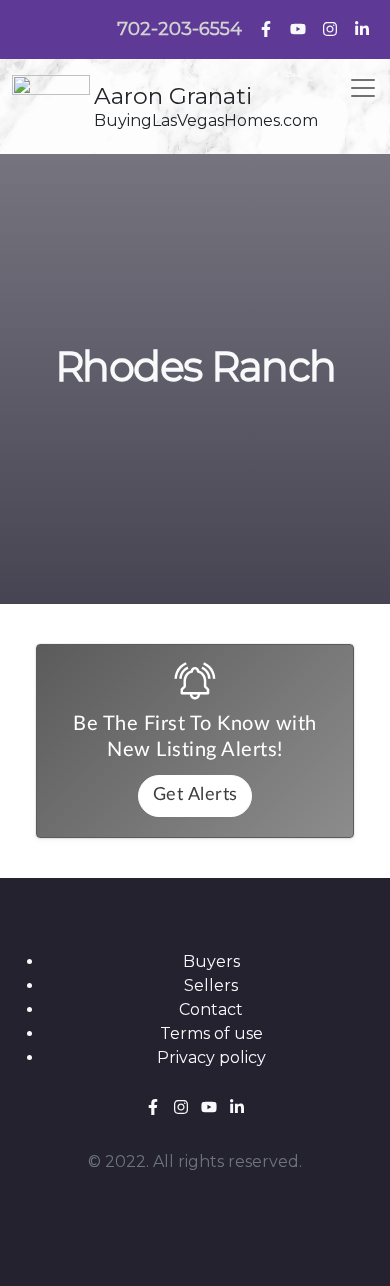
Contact (211, 1009)
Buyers (211, 961)
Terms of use (211, 1033)
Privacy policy (211, 1057)
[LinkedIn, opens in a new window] (362, 28)
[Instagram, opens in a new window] (330, 28)
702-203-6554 (179, 29)
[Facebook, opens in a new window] (155, 1105)
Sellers (211, 985)
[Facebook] (266, 28)
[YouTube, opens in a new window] (211, 1105)
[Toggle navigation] (363, 88)
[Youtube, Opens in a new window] (298, 28)
